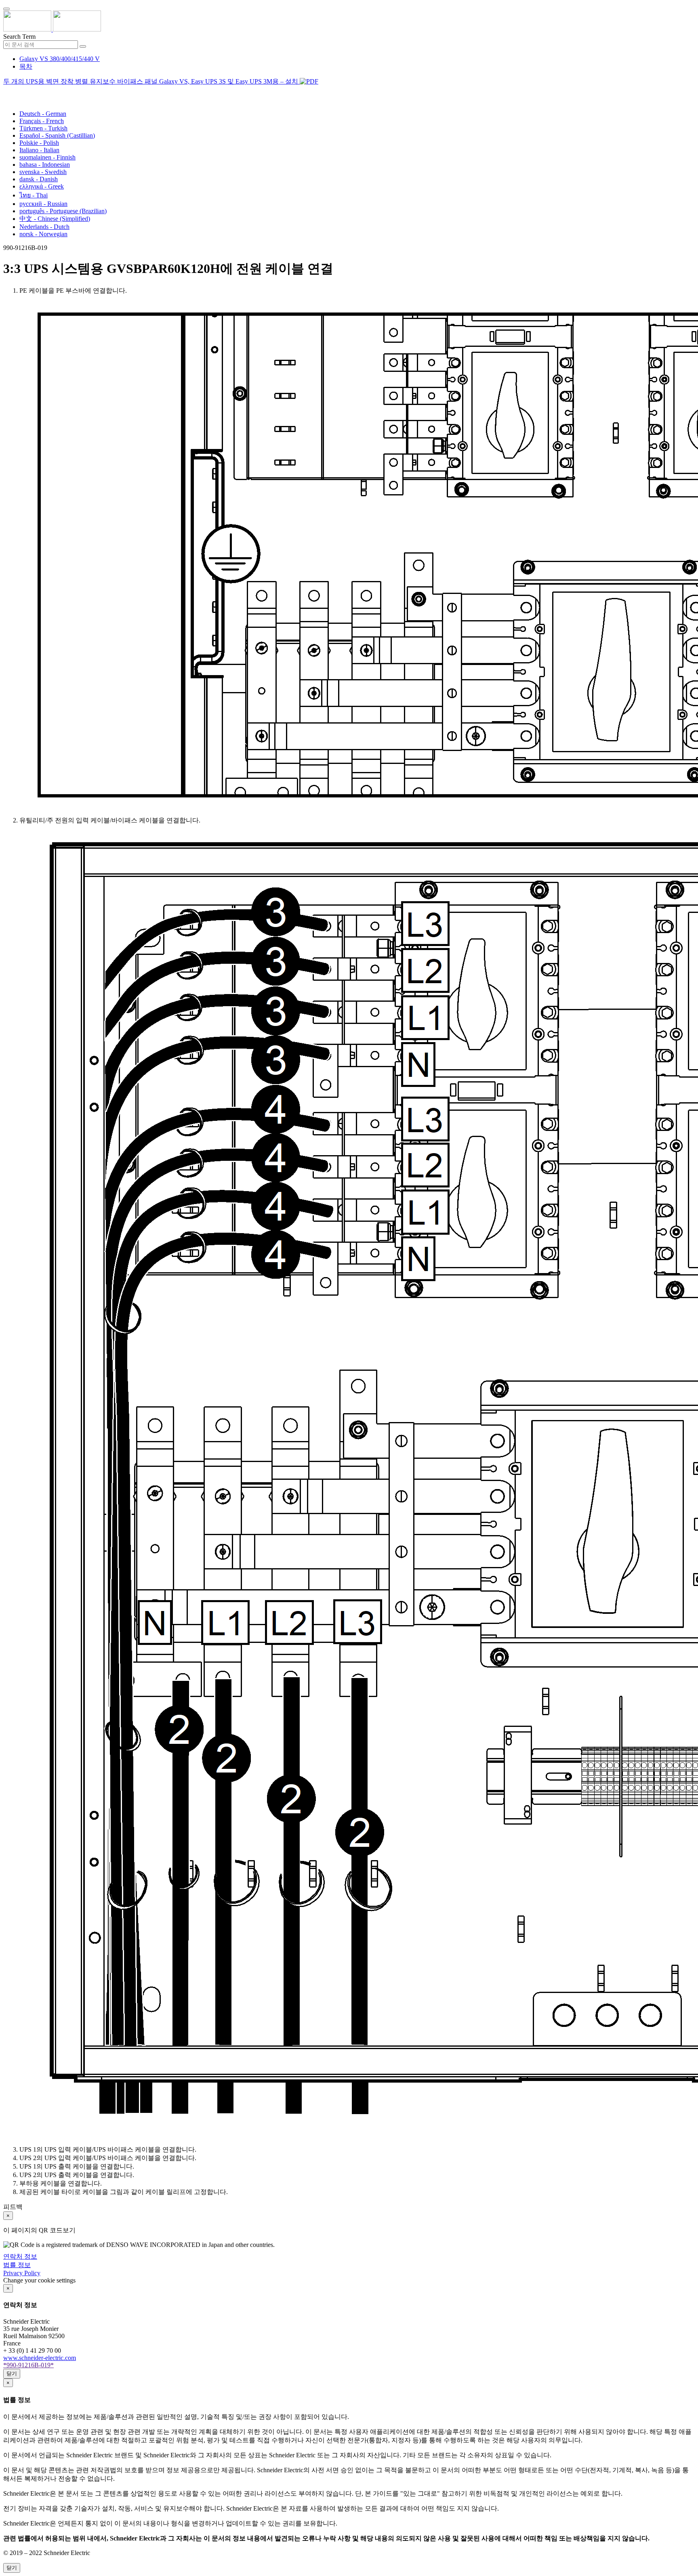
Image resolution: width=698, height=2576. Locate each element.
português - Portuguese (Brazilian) (63, 211)
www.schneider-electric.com (40, 2358)
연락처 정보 (20, 2256)
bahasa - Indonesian (45, 165)
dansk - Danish (39, 179)
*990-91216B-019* (28, 2365)
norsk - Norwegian (43, 234)
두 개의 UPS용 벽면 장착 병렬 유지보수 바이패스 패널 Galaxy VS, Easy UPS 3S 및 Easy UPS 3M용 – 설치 (151, 81)
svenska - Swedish (43, 172)
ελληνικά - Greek (42, 186)
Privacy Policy (22, 2273)
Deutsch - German (43, 114)
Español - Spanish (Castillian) (57, 135)
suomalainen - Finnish (47, 157)
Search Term (19, 37)
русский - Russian (43, 204)
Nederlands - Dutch (44, 227)
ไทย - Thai (34, 195)
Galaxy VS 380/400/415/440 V (60, 59)
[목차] (6, 91)
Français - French (42, 121)
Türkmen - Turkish (43, 128)
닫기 (12, 2374)
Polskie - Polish (39, 143)
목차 (26, 66)
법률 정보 (17, 2265)
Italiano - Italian (39, 150)
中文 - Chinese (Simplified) (55, 219)
